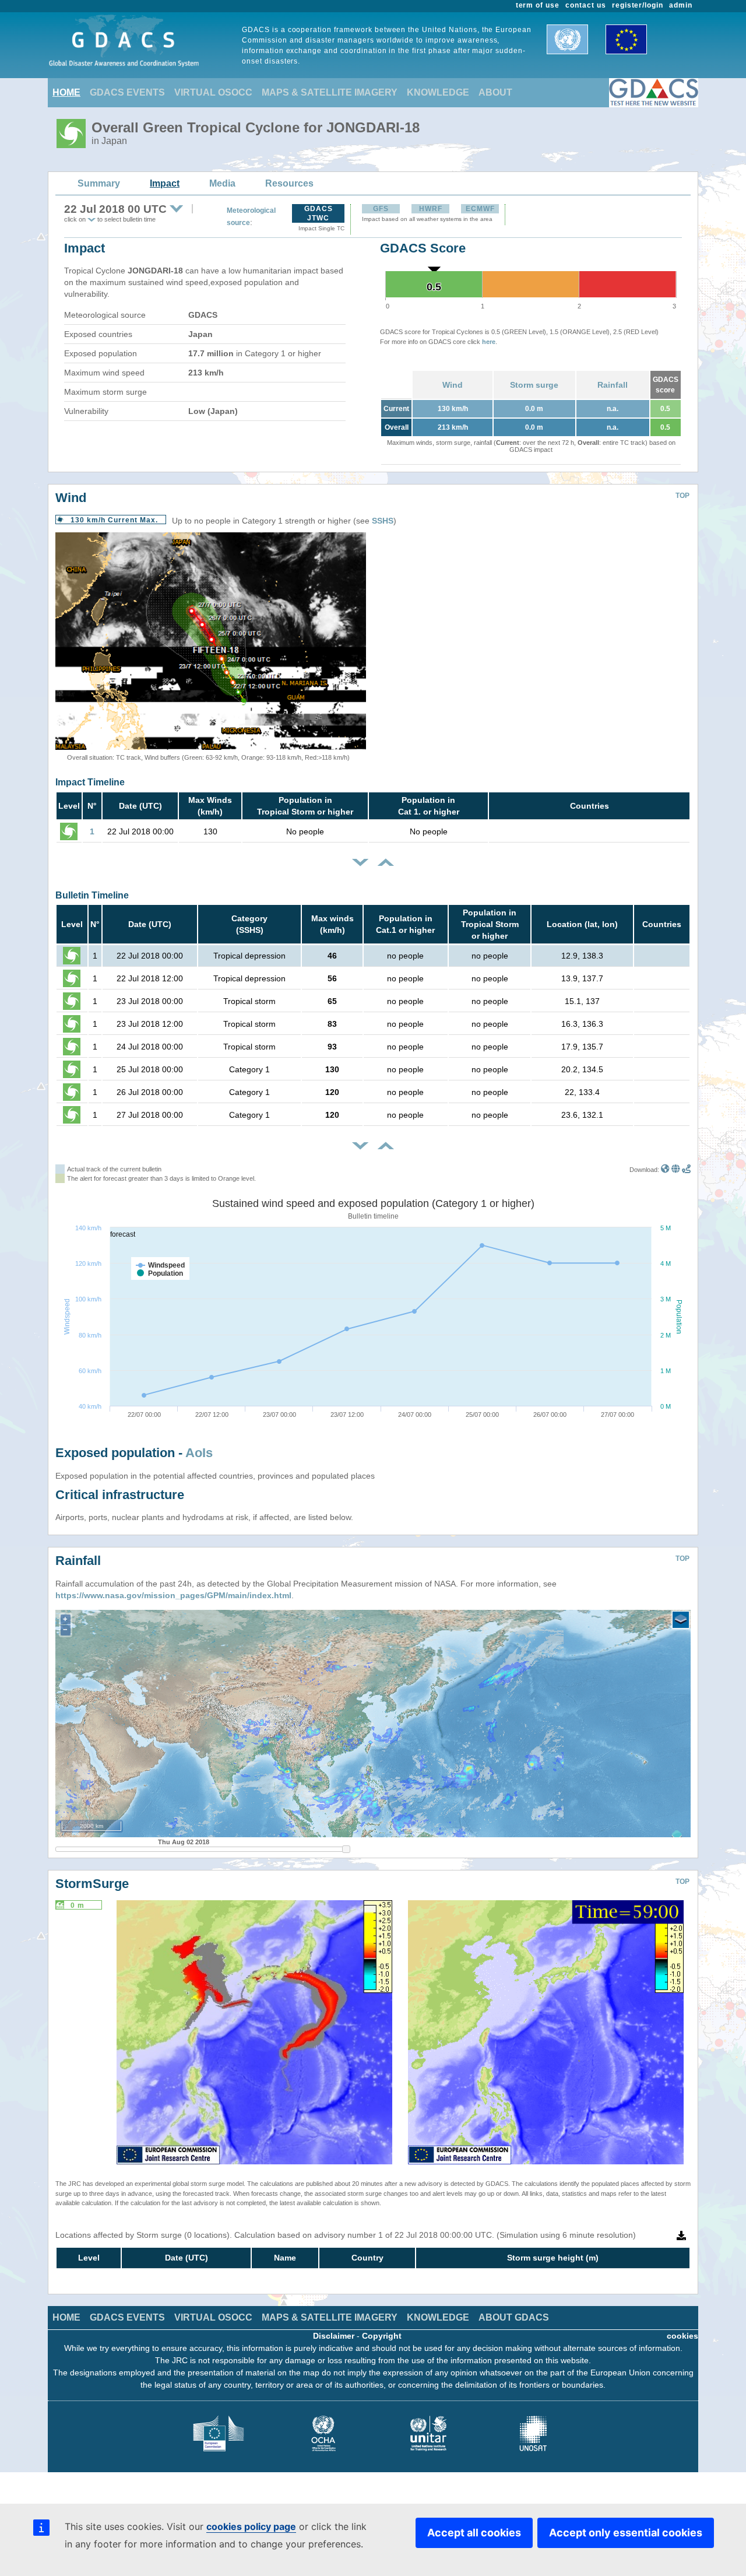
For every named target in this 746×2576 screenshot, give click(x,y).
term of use (538, 5)
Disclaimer (334, 2336)
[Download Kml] (665, 1170)
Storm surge (534, 385)
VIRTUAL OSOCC (213, 92)
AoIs (199, 1453)
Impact (165, 183)
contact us (586, 5)
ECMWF (480, 209)
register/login (638, 5)
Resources (289, 183)
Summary (99, 183)
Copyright (382, 2336)
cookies (682, 2336)
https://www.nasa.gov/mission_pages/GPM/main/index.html (173, 1595)
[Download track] (686, 1170)
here (489, 342)
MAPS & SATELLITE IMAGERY (330, 92)
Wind (453, 385)
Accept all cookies (474, 2533)
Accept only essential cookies (626, 2533)
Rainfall (613, 385)
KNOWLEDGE (438, 92)
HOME (66, 92)
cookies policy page (251, 2526)
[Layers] (681, 1620)
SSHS (383, 521)
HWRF (431, 209)
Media (222, 183)
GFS (381, 209)
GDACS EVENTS (127, 92)
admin (681, 5)
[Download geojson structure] (676, 1170)
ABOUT (495, 92)
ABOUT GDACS (514, 2317)
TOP (682, 496)
